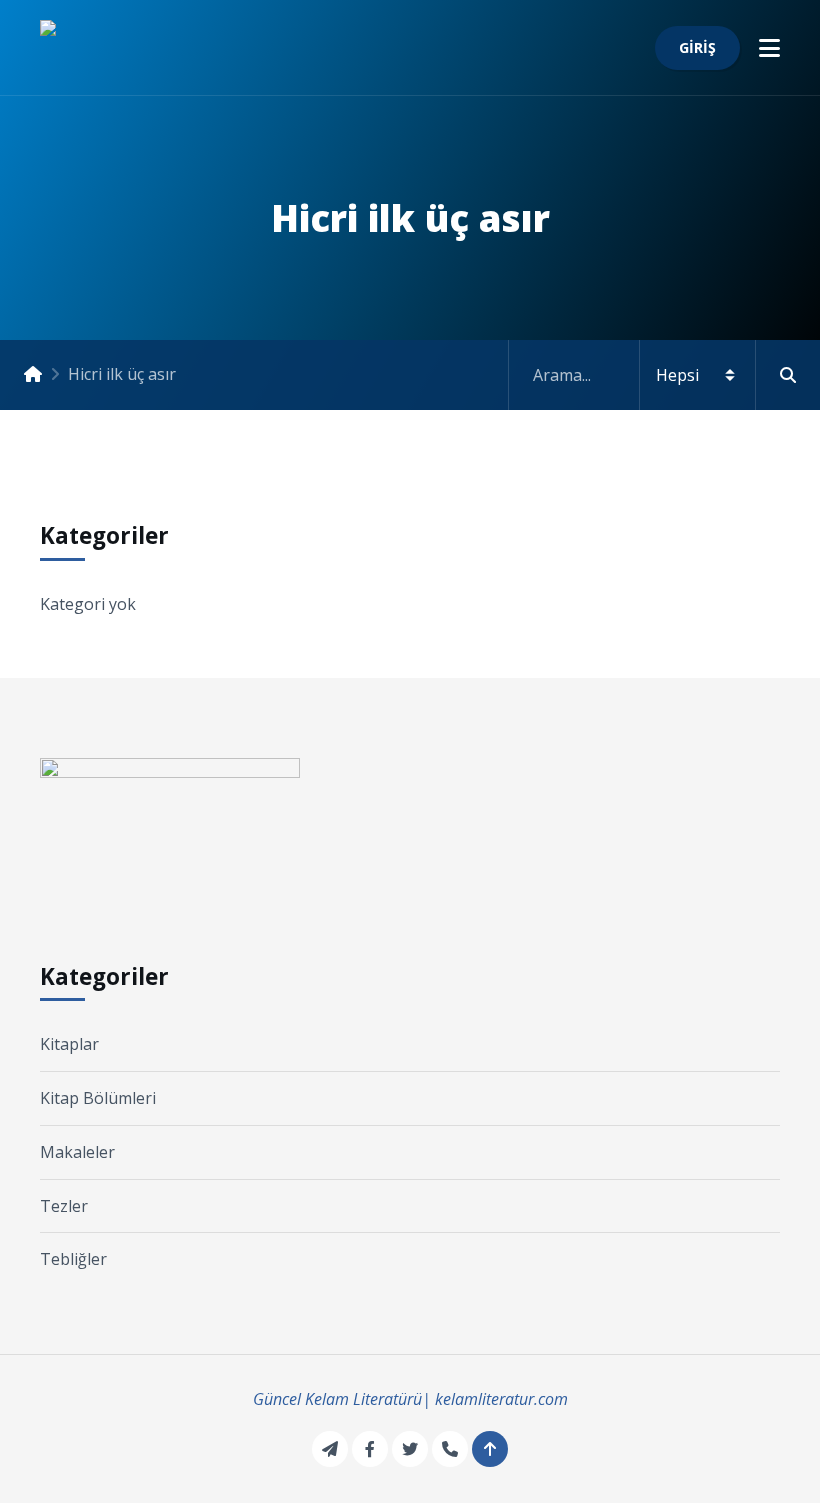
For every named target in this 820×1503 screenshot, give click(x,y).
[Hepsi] (664, 375)
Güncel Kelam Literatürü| (342, 1399)
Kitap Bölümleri (98, 1098)
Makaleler (77, 1152)
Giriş (697, 47)
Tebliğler (73, 1259)
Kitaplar (69, 1044)
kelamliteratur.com (501, 1399)
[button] (769, 47)
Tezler (64, 1206)
